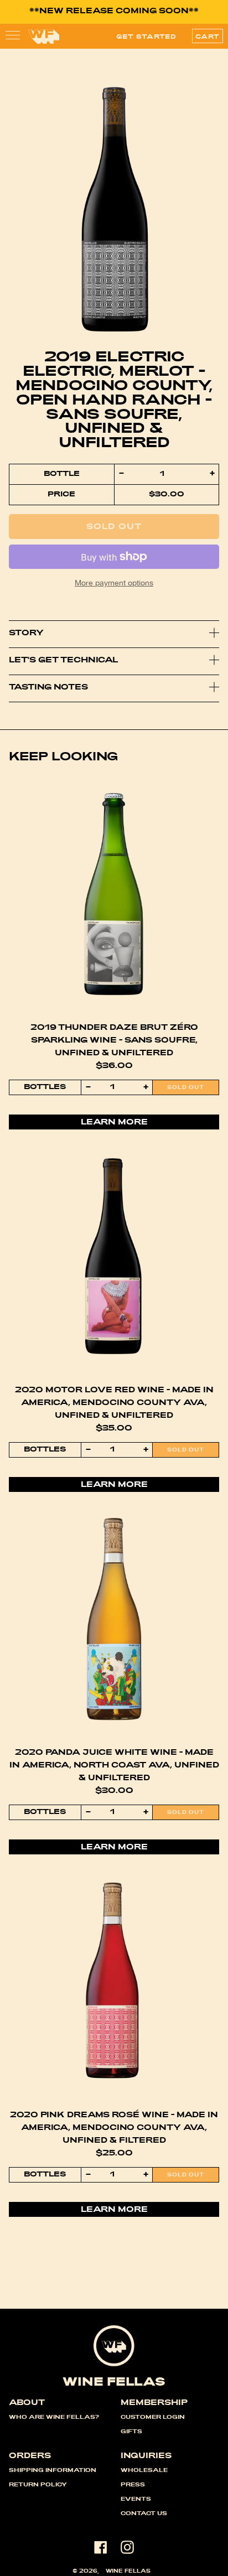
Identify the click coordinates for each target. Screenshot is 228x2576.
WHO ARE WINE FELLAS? (54, 2418)
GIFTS (131, 2432)
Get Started (147, 37)
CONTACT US (144, 2514)
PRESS (133, 2485)
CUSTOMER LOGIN (153, 2418)
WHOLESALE (144, 2471)
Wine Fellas (128, 2572)
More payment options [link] (114, 582)
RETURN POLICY (38, 2485)
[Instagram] (127, 2547)
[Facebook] (101, 2547)
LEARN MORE (114, 1123)
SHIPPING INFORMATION (53, 2471)
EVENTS (136, 2500)
